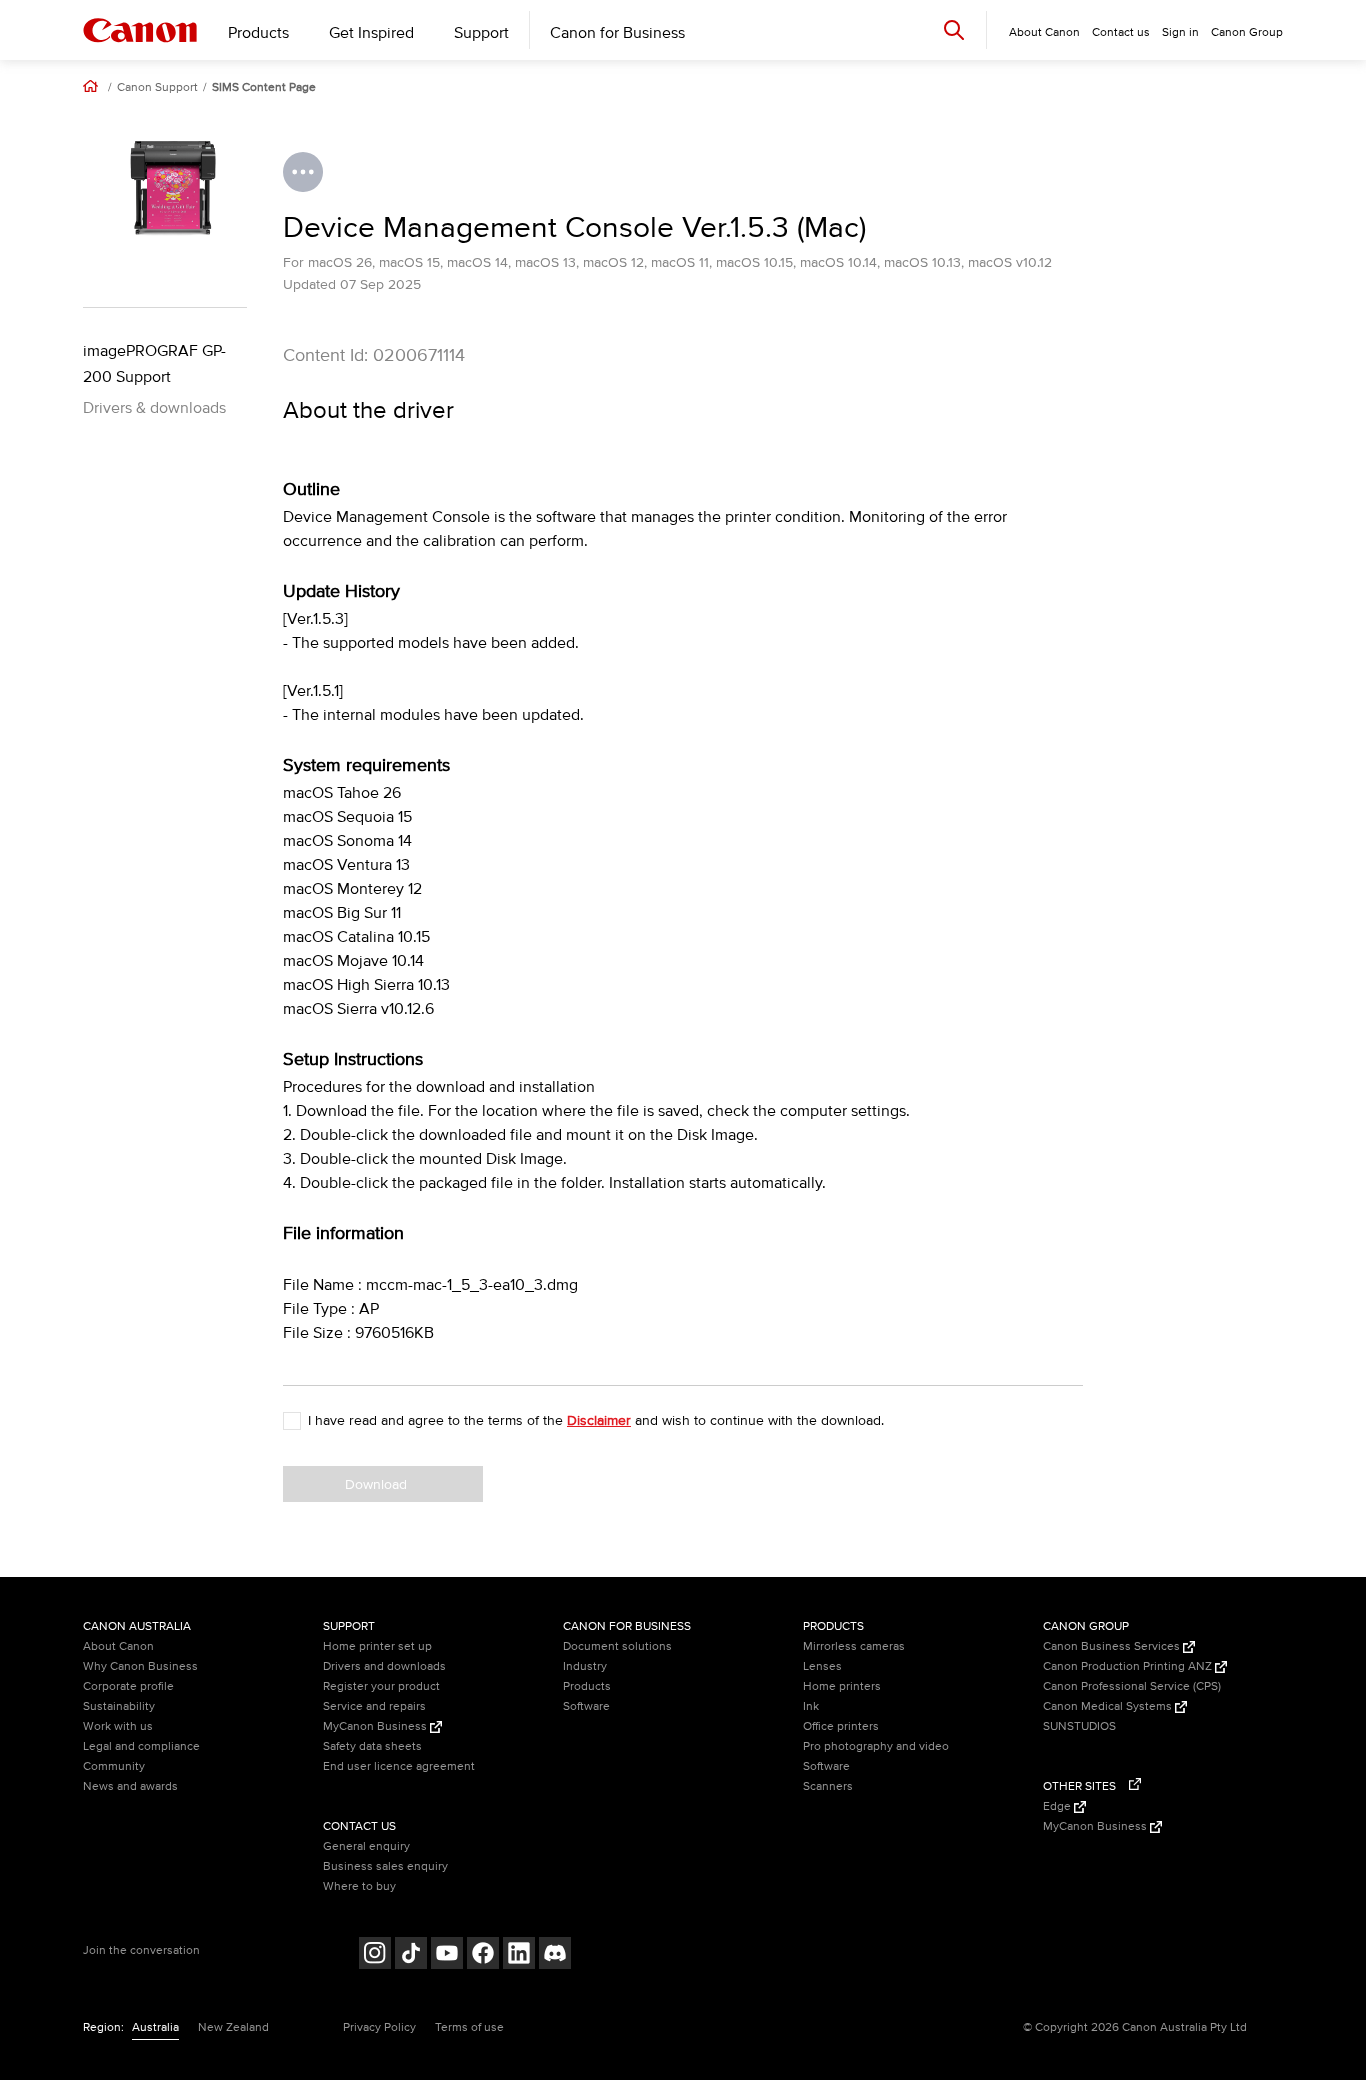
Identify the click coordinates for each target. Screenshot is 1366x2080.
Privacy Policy (379, 2027)
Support (481, 33)
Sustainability (119, 1706)
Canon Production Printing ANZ (1129, 1666)
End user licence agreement (399, 1766)
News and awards (130, 1786)
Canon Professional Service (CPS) (1132, 1686)
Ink (811, 1706)
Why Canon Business (140, 1666)
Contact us (1121, 32)
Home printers (842, 1686)
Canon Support (157, 88)
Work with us (118, 1726)
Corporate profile (128, 1686)
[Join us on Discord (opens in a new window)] (555, 1955)
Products (258, 33)
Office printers (841, 1726)
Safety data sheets (372, 1746)
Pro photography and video (876, 1746)
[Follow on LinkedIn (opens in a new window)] (519, 1955)
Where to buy (359, 1886)
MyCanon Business (376, 1726)
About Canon (118, 1646)
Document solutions (617, 1646)
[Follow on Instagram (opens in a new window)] (375, 1955)
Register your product (381, 1686)
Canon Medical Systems (1109, 1706)
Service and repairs (374, 1706)
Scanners (828, 1786)
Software (586, 1706)
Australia (155, 2027)
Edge (1058, 1806)
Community (114, 1766)
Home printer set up (377, 1646)
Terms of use (469, 2027)
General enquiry (366, 1846)
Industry (585, 1666)
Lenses (822, 1666)
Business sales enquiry (385, 1866)
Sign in (1180, 32)
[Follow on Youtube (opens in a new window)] (447, 1955)
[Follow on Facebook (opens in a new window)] (483, 1955)
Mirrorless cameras (854, 1646)
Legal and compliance (141, 1746)
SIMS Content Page (264, 88)
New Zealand (233, 2027)
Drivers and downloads (384, 1666)
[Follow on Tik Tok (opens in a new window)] (411, 1955)
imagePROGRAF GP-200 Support (154, 364)
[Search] (954, 29)
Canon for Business (617, 33)
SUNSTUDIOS (1079, 1726)
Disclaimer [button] (599, 1420)
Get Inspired (371, 33)
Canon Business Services (1113, 1646)
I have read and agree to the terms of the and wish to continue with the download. (596, 1420)
